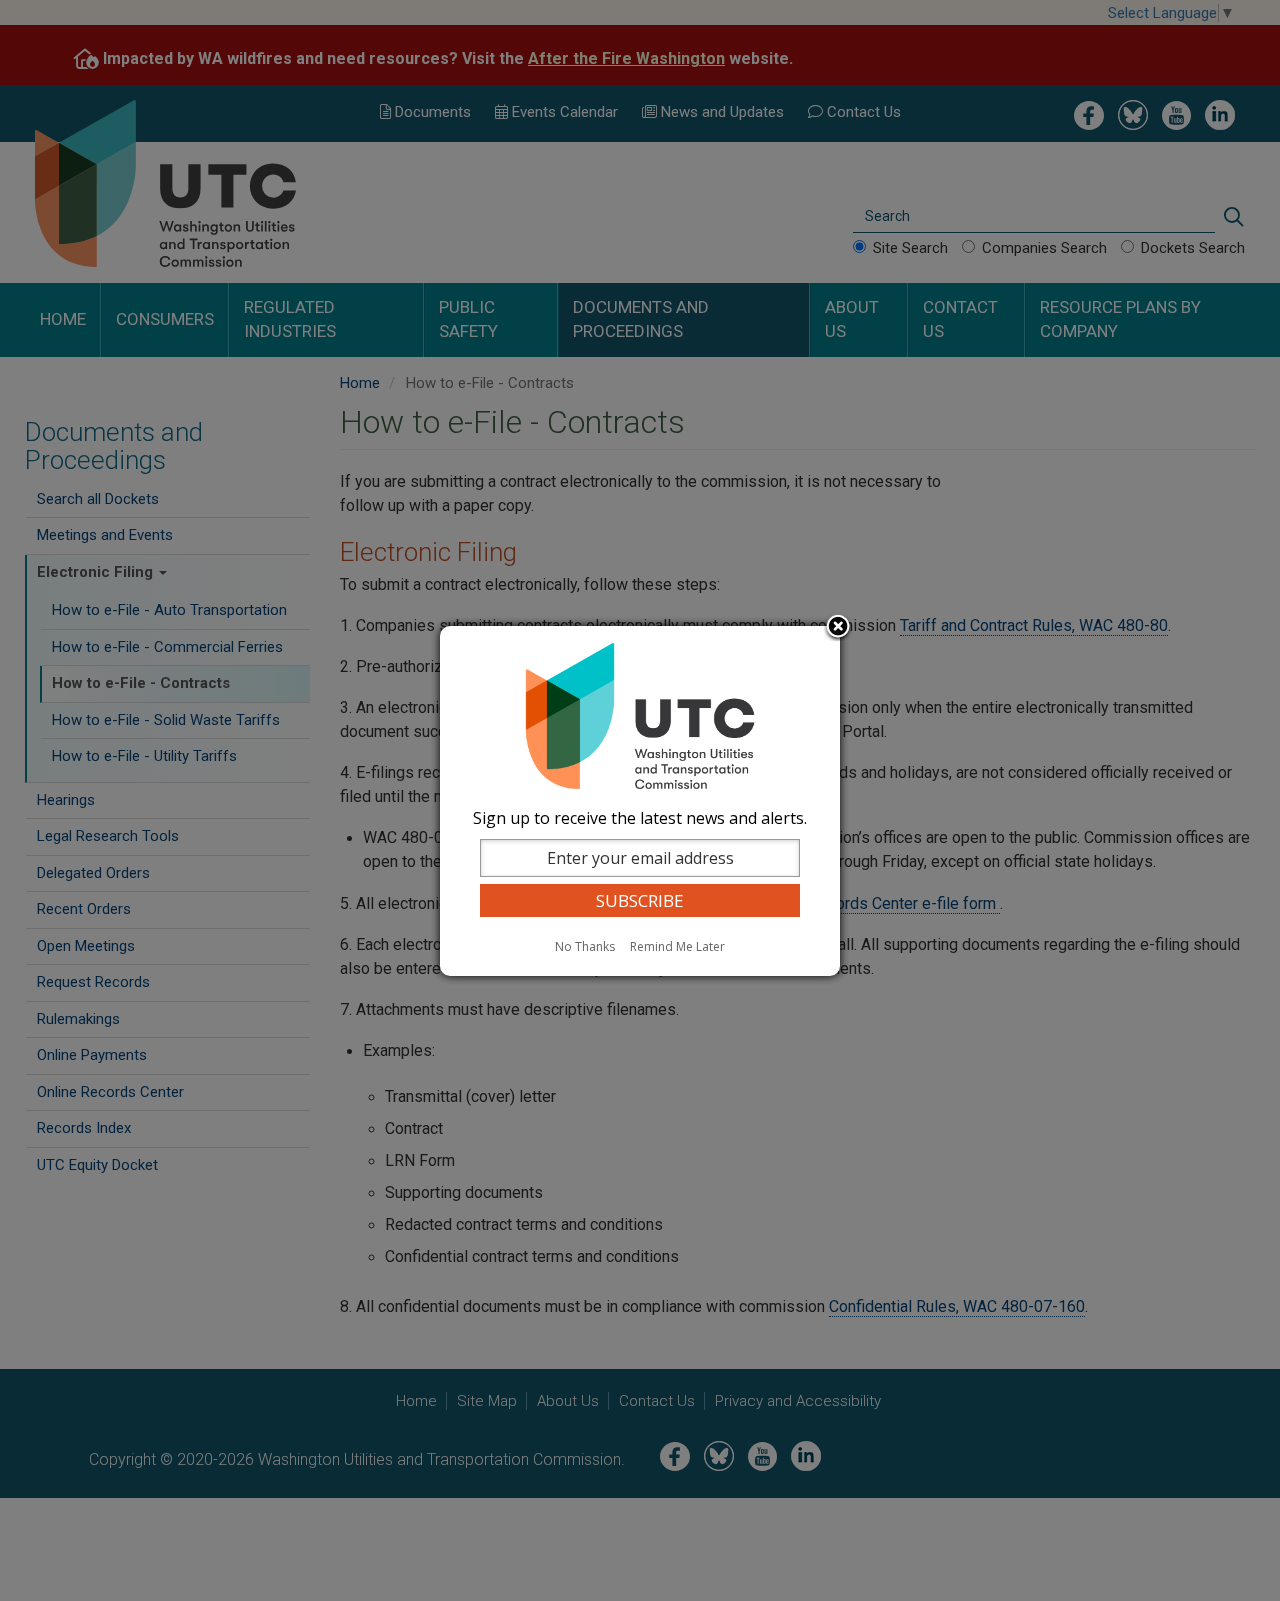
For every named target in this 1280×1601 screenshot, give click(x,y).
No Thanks (585, 946)
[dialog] (640, 801)
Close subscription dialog (838, 628)
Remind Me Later (677, 946)
